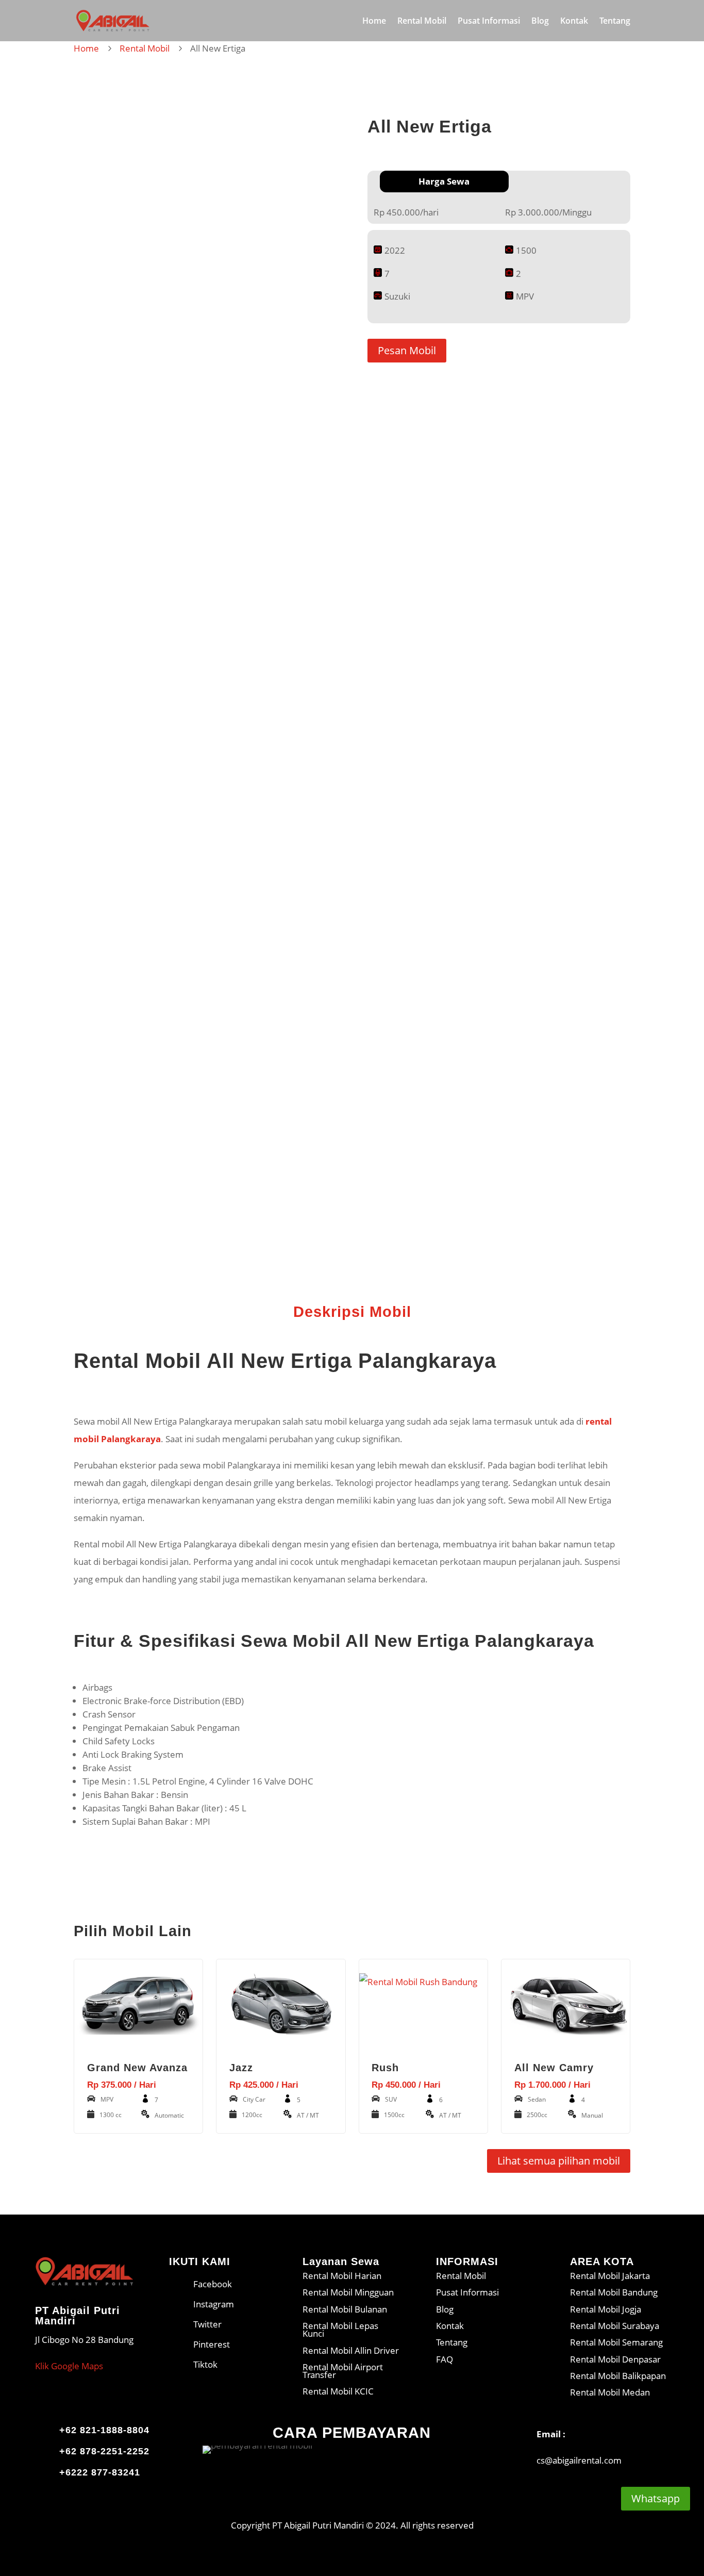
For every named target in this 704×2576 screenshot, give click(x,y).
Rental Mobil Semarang (616, 2342)
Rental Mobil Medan (610, 2392)
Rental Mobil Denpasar (615, 2359)
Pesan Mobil (407, 350)
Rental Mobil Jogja (606, 2309)
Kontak (574, 22)
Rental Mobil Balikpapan (618, 2376)
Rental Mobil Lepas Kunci (340, 2330)
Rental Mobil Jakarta (610, 2276)
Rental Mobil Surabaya (615, 2326)
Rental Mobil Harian (342, 2276)
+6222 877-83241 (100, 2472)
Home (374, 22)
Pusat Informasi (489, 22)
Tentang (615, 22)
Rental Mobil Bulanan (345, 2309)
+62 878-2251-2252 (104, 2451)
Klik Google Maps (69, 2366)
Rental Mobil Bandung (614, 2292)
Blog (540, 22)
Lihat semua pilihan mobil (559, 2161)
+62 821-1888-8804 (104, 2430)
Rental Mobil (422, 22)
